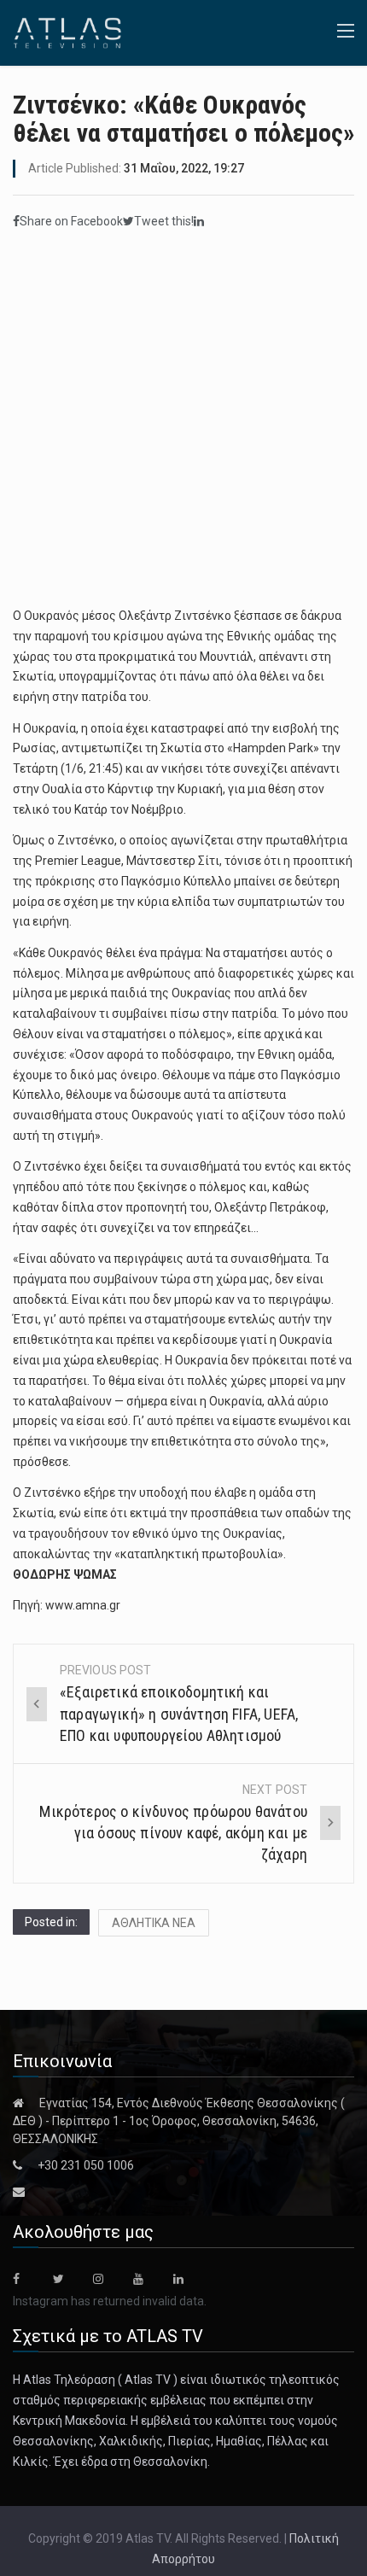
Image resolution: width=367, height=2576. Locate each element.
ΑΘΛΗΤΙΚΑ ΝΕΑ (154, 1923)
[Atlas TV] (67, 32)
